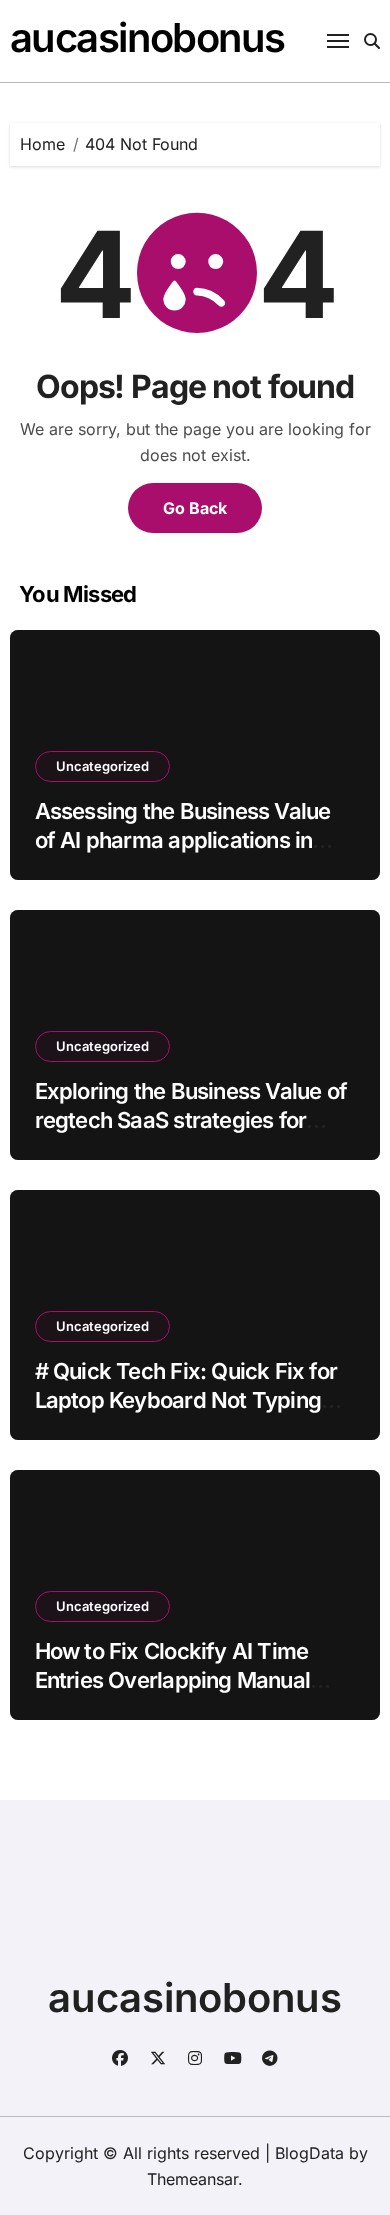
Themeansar (192, 2179)
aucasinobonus (147, 37)
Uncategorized (102, 766)
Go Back (195, 508)
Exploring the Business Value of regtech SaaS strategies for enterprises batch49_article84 (191, 1119)
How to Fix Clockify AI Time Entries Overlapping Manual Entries (172, 1679)
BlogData (309, 2153)
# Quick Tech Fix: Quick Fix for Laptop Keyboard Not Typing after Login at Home (186, 1399)
